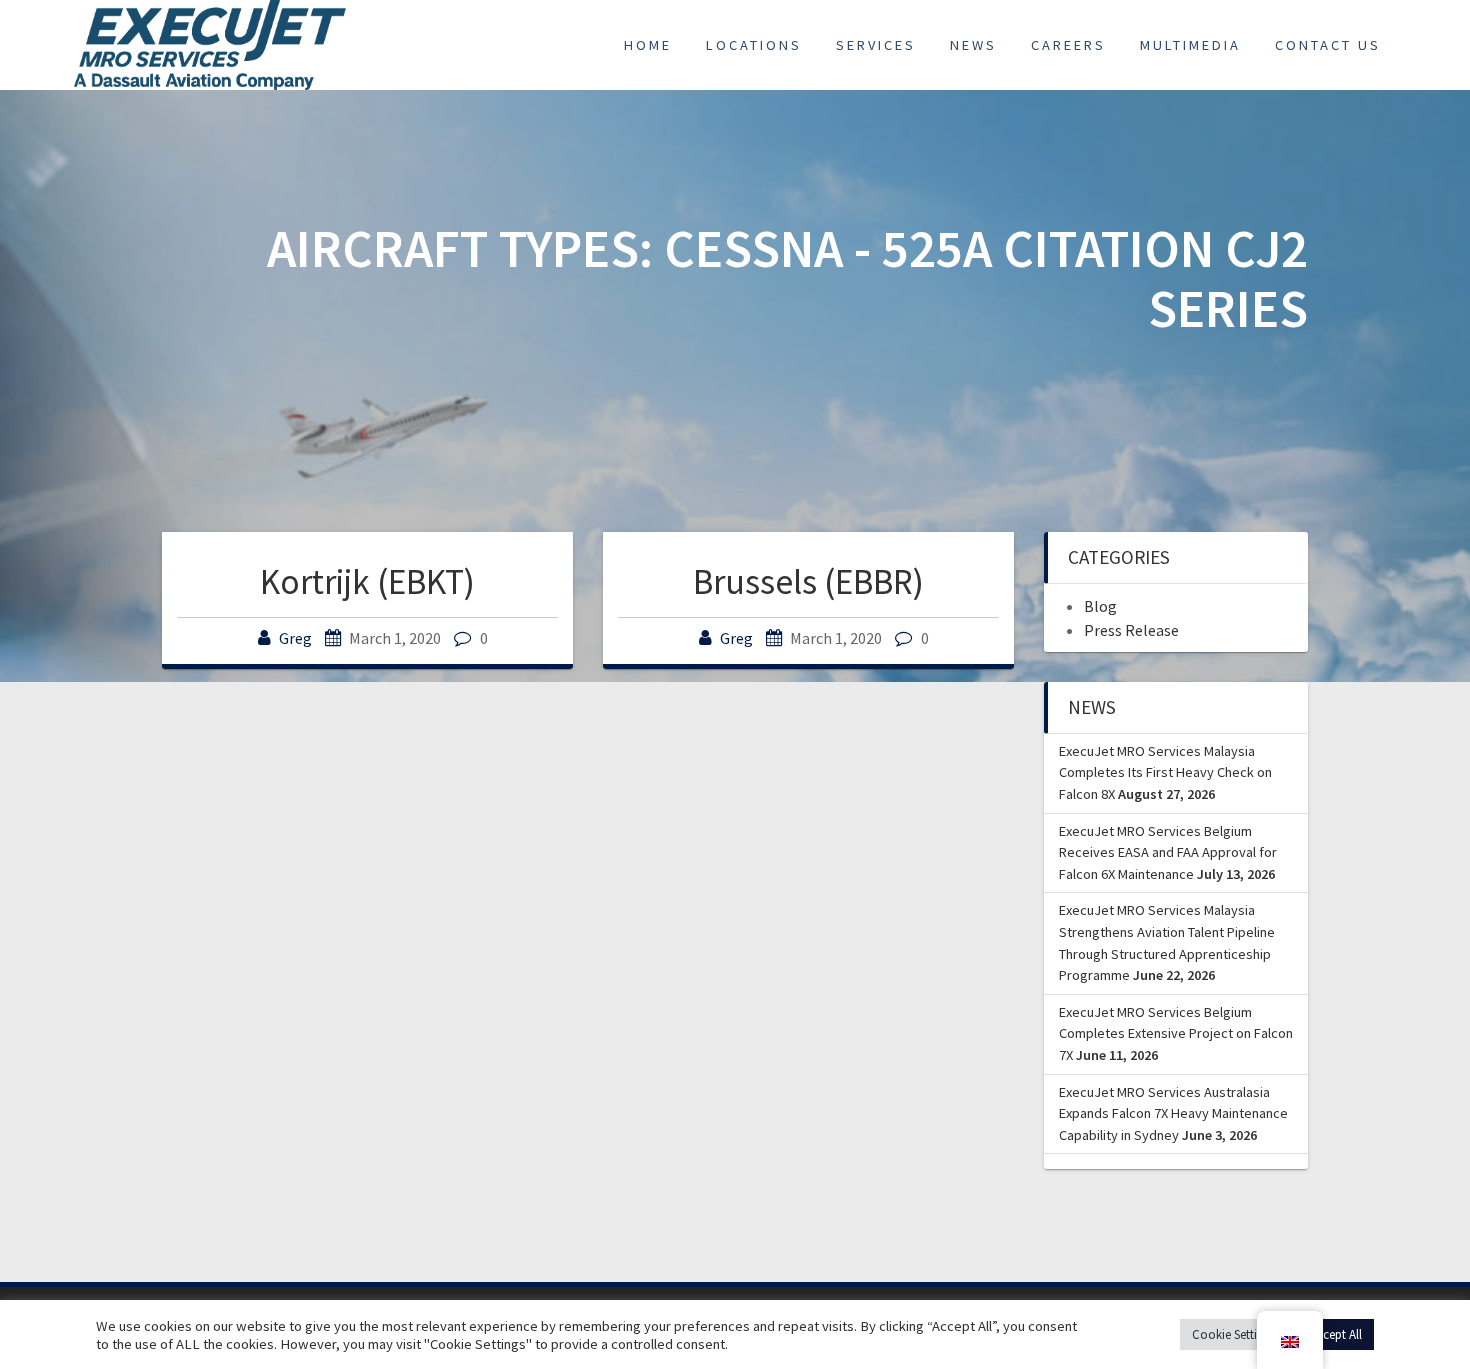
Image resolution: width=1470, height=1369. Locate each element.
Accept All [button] (1336, 1334)
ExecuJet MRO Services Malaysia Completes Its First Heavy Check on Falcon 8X (1165, 772)
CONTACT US (1328, 45)
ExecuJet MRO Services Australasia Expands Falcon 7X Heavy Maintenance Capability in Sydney (1173, 1113)
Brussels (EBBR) (808, 581)
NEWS (973, 45)
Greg (295, 638)
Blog (1100, 606)
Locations (754, 45)
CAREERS (1068, 45)
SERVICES (876, 45)
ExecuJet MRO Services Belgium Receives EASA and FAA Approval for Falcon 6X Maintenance (1168, 852)
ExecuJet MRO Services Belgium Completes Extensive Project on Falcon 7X (1176, 1033)
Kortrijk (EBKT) (367, 581)
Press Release (1131, 630)
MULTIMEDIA (1190, 45)
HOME (648, 45)
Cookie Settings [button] (1234, 1334)
